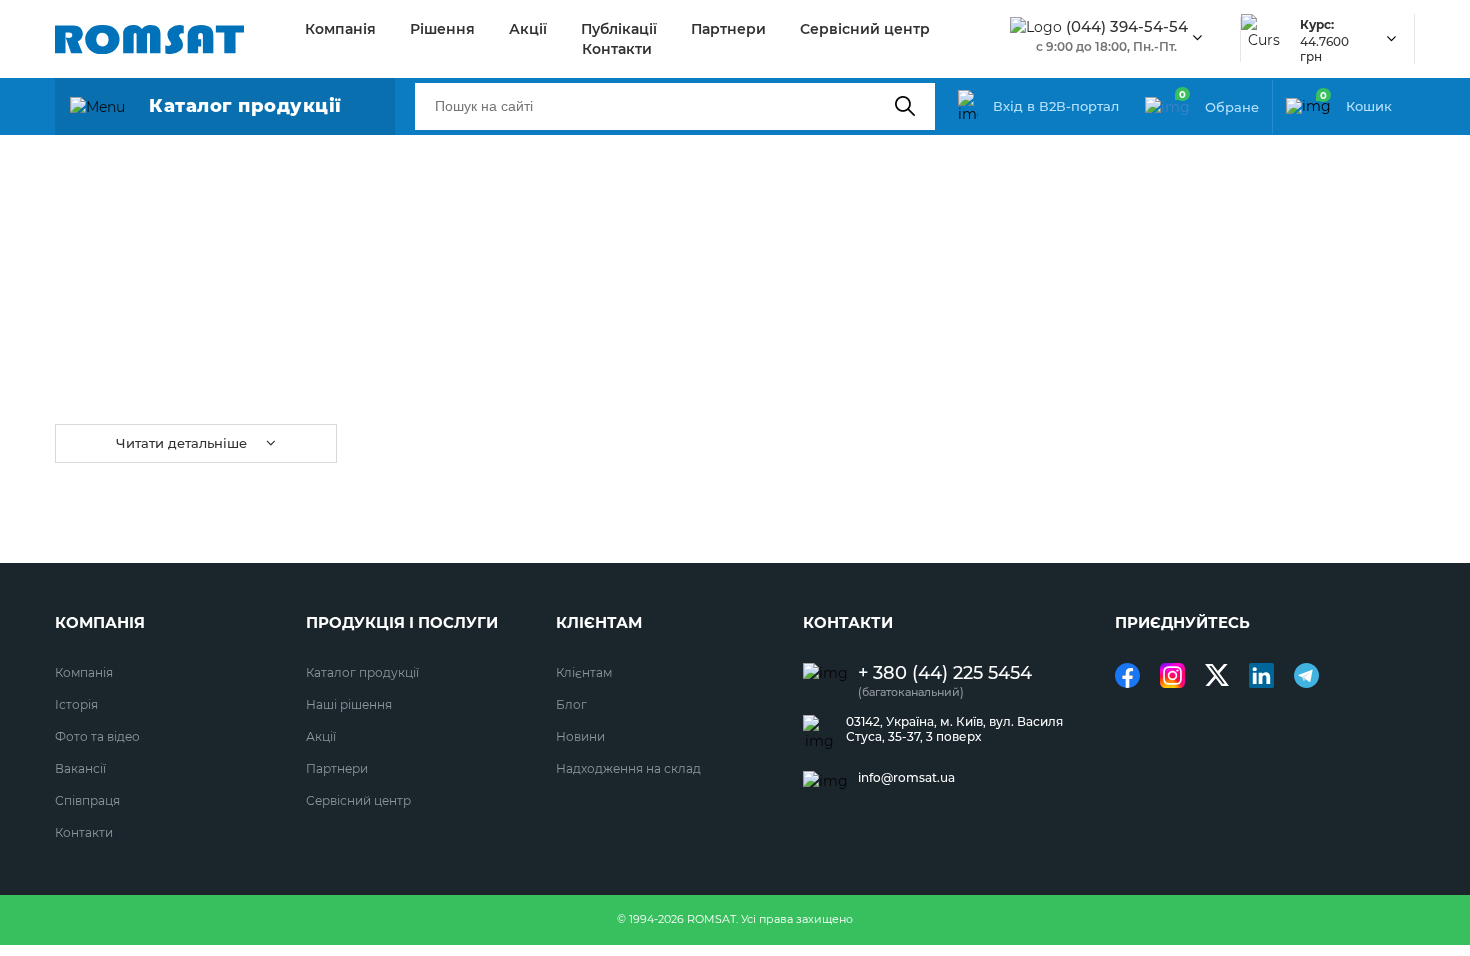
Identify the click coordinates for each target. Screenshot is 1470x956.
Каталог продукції (362, 672)
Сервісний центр (865, 29)
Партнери (728, 29)
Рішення (442, 29)
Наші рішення (349, 704)
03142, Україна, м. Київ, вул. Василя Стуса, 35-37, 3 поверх (954, 729)
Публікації (619, 29)
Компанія (340, 29)
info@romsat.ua (906, 778)
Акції (528, 29)
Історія (76, 704)
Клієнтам (584, 672)
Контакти (617, 49)
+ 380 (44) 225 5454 (945, 673)
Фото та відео (97, 736)
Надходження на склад (628, 768)
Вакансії (80, 768)
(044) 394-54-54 (1127, 27)
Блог (571, 704)
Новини (580, 736)
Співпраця (87, 800)
